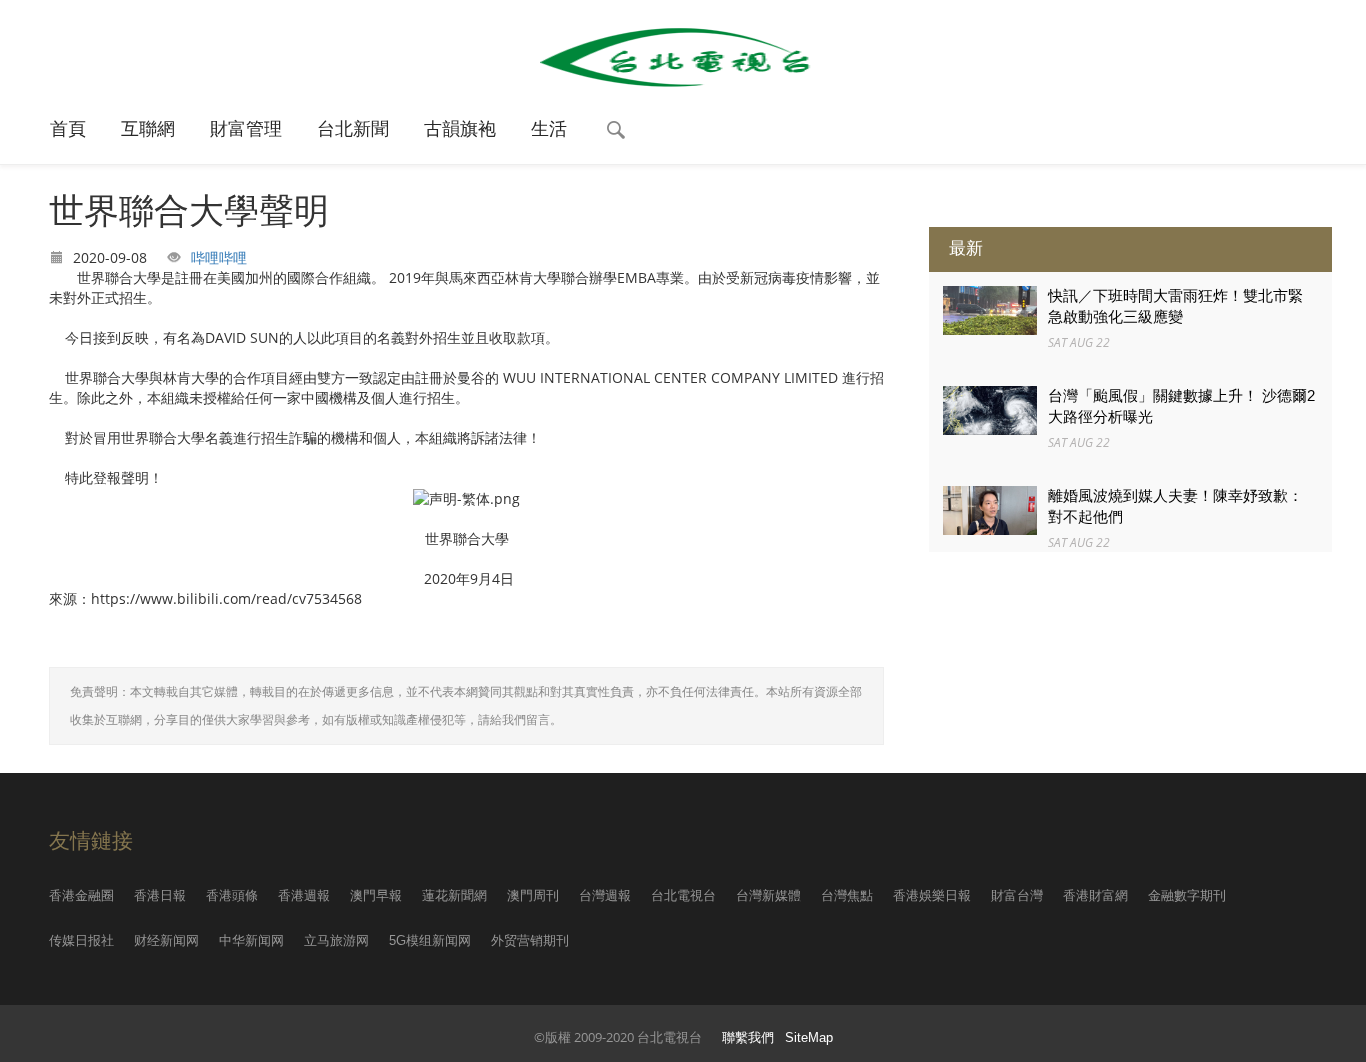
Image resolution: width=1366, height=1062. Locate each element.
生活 (549, 129)
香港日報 (160, 895)
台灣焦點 (847, 895)
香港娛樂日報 (932, 895)
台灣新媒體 (768, 895)
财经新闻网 (166, 940)
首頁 (68, 129)
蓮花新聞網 (454, 895)
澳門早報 (376, 895)
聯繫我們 (748, 1038)
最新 (966, 248)
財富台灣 (1017, 895)
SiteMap (809, 1038)
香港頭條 (232, 895)
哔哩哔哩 (219, 258)
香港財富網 (1095, 895)
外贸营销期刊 (530, 940)
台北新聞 (353, 129)
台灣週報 (605, 895)
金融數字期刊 (1187, 895)
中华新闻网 (251, 940)
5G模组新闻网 (430, 940)
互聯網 (148, 129)
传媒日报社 (81, 940)
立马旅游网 (336, 940)
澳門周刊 (533, 895)
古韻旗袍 (460, 129)
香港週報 (304, 895)
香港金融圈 (81, 895)
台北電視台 (683, 895)
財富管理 (246, 129)
